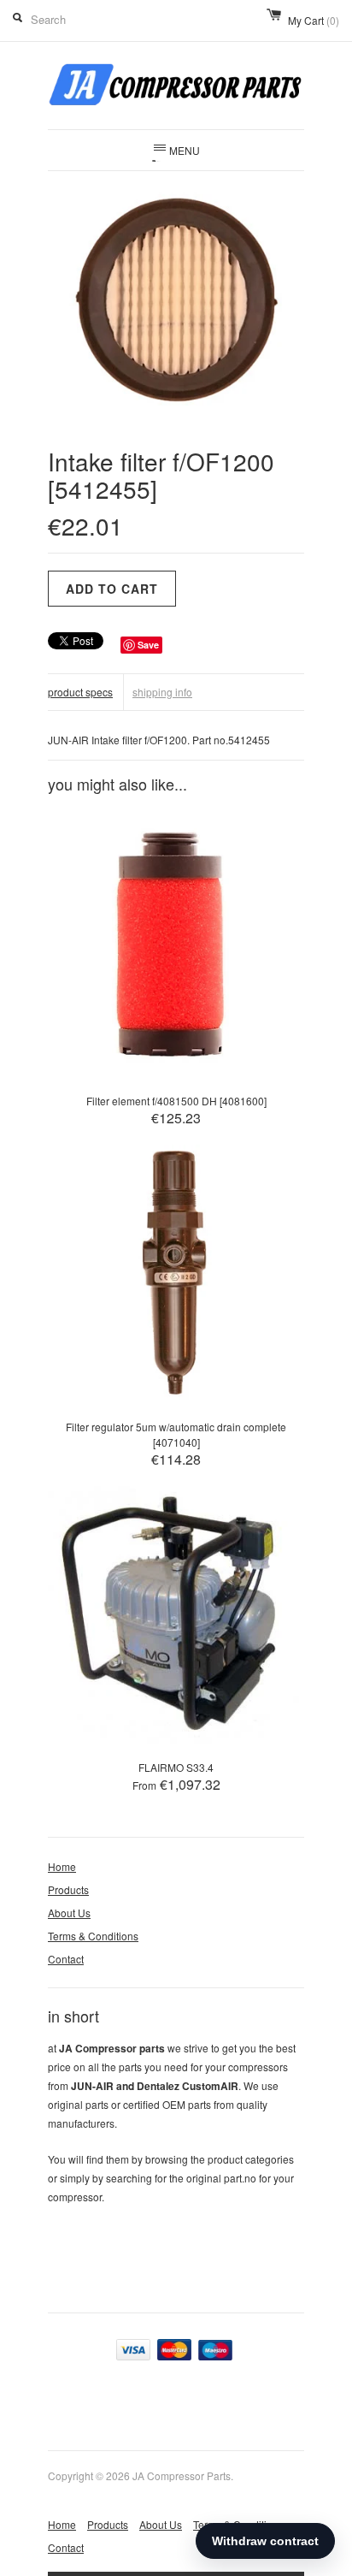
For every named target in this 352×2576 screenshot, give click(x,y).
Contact (66, 1959)
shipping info (162, 692)
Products (68, 1889)
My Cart (314, 20)
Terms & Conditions (93, 1936)
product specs (80, 692)
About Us (69, 1913)
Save (148, 645)
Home (62, 1866)
